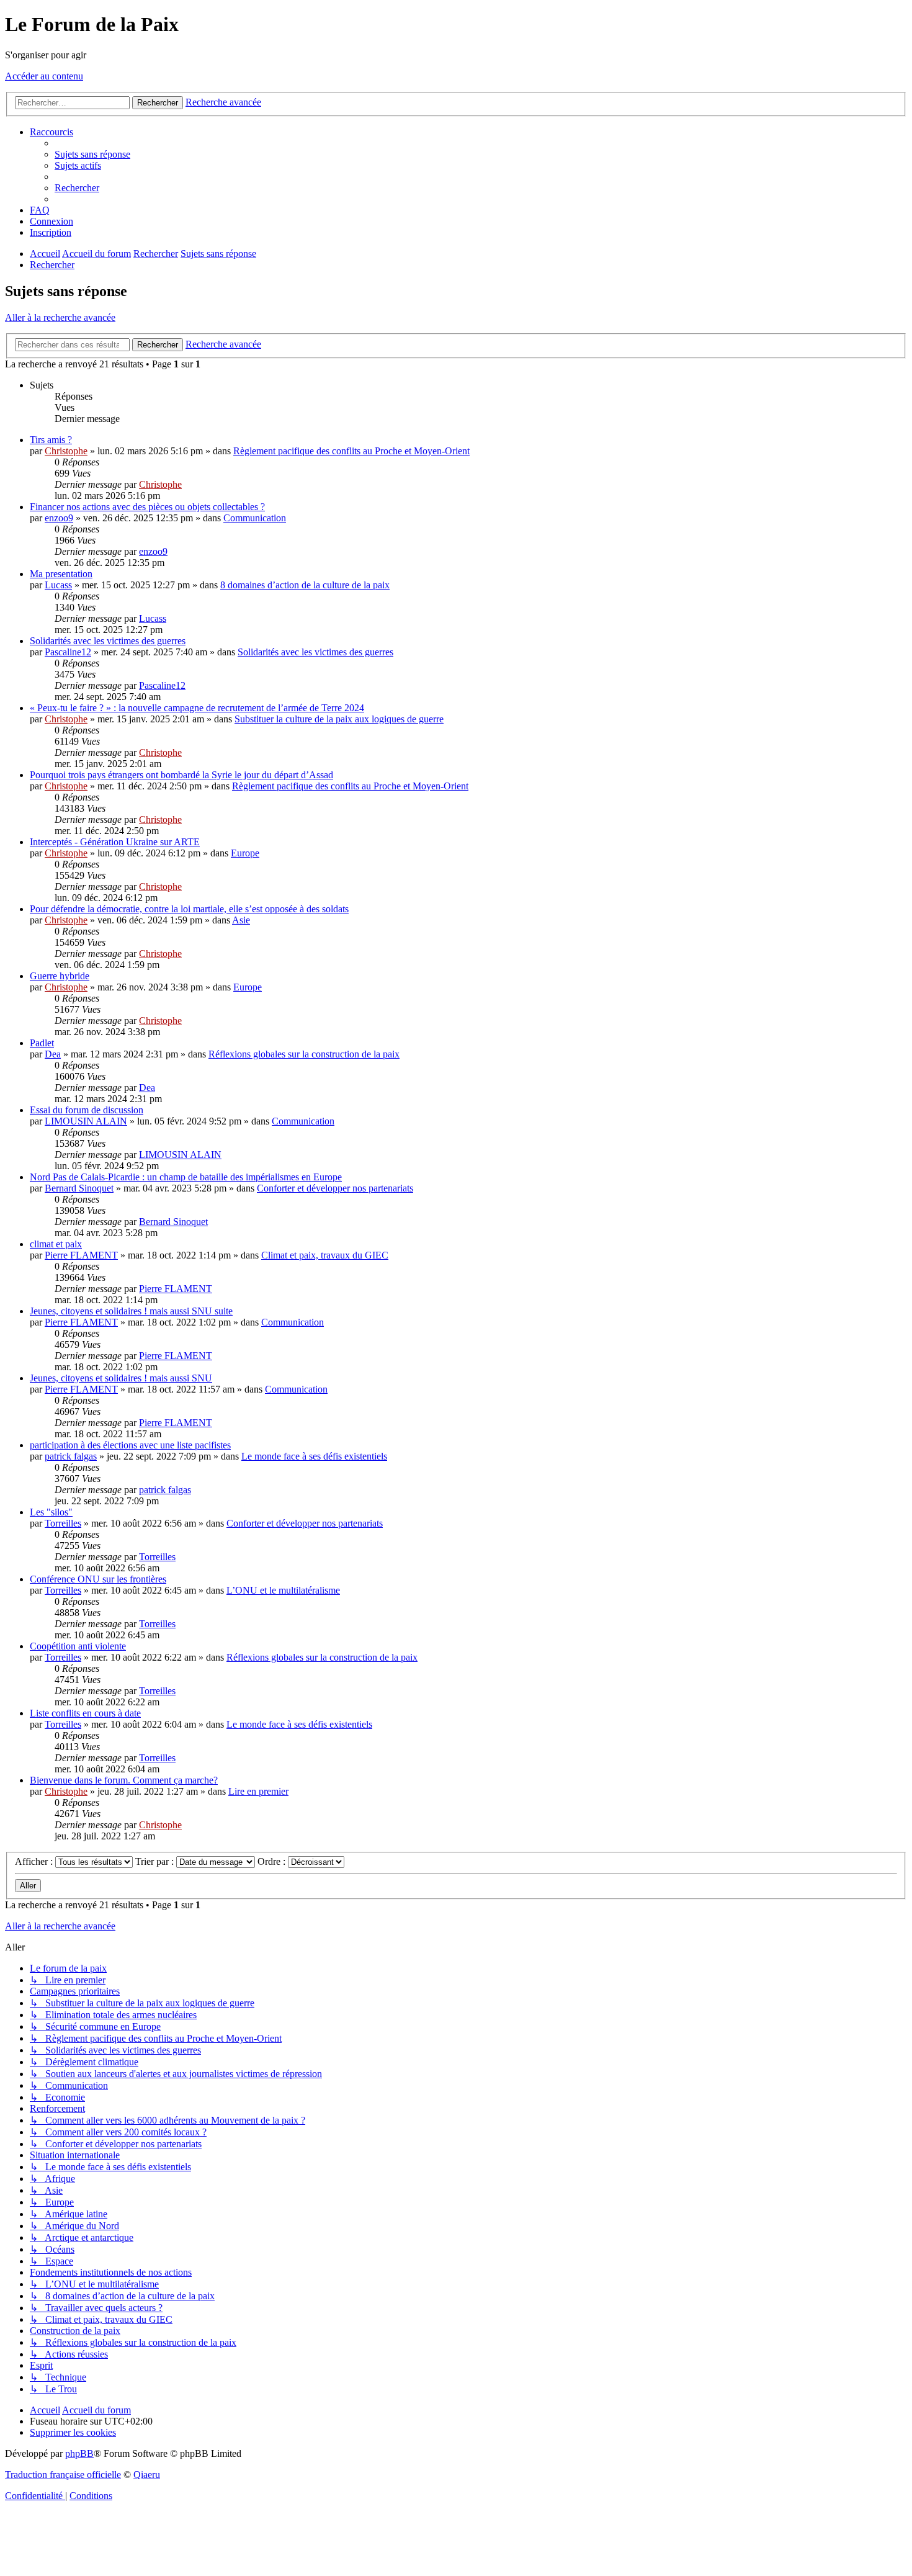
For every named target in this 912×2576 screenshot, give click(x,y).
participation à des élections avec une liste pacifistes (130, 1445)
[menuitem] (92, 154)
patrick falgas (71, 1456)
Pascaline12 (68, 652)
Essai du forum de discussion (87, 1110)
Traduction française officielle (63, 2475)
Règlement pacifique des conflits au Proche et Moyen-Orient (351, 451)
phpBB (79, 2453)
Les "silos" (51, 1512)
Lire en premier (258, 1791)
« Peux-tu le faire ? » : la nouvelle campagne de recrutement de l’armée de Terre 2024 (197, 708)
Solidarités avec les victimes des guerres (108, 641)
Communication (255, 518)
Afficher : (35, 1861)
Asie (241, 920)
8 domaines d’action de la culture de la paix (305, 585)
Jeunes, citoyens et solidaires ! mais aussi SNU (121, 1378)
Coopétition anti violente (78, 1646)
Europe (245, 853)
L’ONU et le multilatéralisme (283, 1590)
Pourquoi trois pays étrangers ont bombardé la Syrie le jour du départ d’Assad (181, 775)
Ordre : (273, 1861)
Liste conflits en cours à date (85, 1713)
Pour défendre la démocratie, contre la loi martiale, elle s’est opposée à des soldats (189, 909)
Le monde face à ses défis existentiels (314, 1456)
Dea (53, 1054)
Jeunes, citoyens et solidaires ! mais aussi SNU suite (131, 1311)
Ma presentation (61, 574)
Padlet (42, 1043)
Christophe (66, 451)
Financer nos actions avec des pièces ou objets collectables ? (147, 507)
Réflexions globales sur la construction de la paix (304, 1054)
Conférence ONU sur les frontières (98, 1579)
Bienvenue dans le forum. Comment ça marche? (124, 1780)
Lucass (58, 585)
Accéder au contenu (44, 76)
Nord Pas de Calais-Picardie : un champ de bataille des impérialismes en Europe (186, 1177)
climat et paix (56, 1244)
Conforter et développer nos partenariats (335, 1188)
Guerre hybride (60, 976)
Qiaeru (147, 2475)
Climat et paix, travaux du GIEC (325, 1255)
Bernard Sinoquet (79, 1188)
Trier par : (156, 1861)
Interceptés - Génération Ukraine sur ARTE (115, 842)
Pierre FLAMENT (81, 1255)
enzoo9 (59, 518)
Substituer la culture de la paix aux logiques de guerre (339, 719)
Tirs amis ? (51, 440)
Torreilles (63, 1523)
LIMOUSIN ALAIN (86, 1121)
